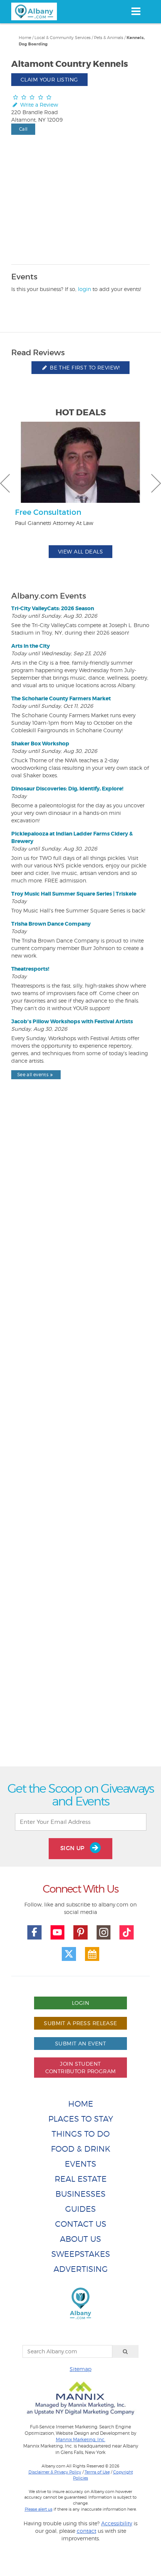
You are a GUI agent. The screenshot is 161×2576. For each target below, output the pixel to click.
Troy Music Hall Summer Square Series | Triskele (74, 894)
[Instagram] (104, 1932)
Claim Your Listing (49, 79)
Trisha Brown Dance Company (51, 924)
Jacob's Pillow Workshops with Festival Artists (72, 1021)
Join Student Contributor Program (81, 2067)
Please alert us (39, 2509)
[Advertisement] (80, 1440)
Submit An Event (80, 2043)
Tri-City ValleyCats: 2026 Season (53, 608)
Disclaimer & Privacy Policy (55, 2472)
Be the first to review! (84, 367)
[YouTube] (58, 1932)
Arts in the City (31, 646)
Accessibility (117, 2523)
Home (25, 38)
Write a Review (38, 105)
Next (156, 483)
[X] (69, 1954)
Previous (5, 483)
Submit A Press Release (80, 2023)
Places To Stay (81, 2119)
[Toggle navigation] (136, 11)
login (84, 289)
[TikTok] (127, 1932)
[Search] (125, 2351)
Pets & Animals (109, 38)
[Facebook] (34, 1932)
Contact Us (81, 2224)
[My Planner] (92, 1954)
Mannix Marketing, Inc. (80, 2440)
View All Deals (80, 551)
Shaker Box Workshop (40, 744)
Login (80, 2003)
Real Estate (81, 2179)
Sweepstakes (81, 2254)
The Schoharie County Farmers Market (61, 698)
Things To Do (81, 2134)
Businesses (80, 2194)
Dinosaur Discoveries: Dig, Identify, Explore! (67, 789)
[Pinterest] (80, 1932)
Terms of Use (97, 2472)
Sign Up (73, 1848)
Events (80, 2164)
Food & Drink (81, 2149)
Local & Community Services (63, 38)
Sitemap (80, 2369)
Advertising (81, 2269)
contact (86, 2531)
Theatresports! (30, 969)
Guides (80, 2209)
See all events (33, 1075)
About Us (80, 2239)
